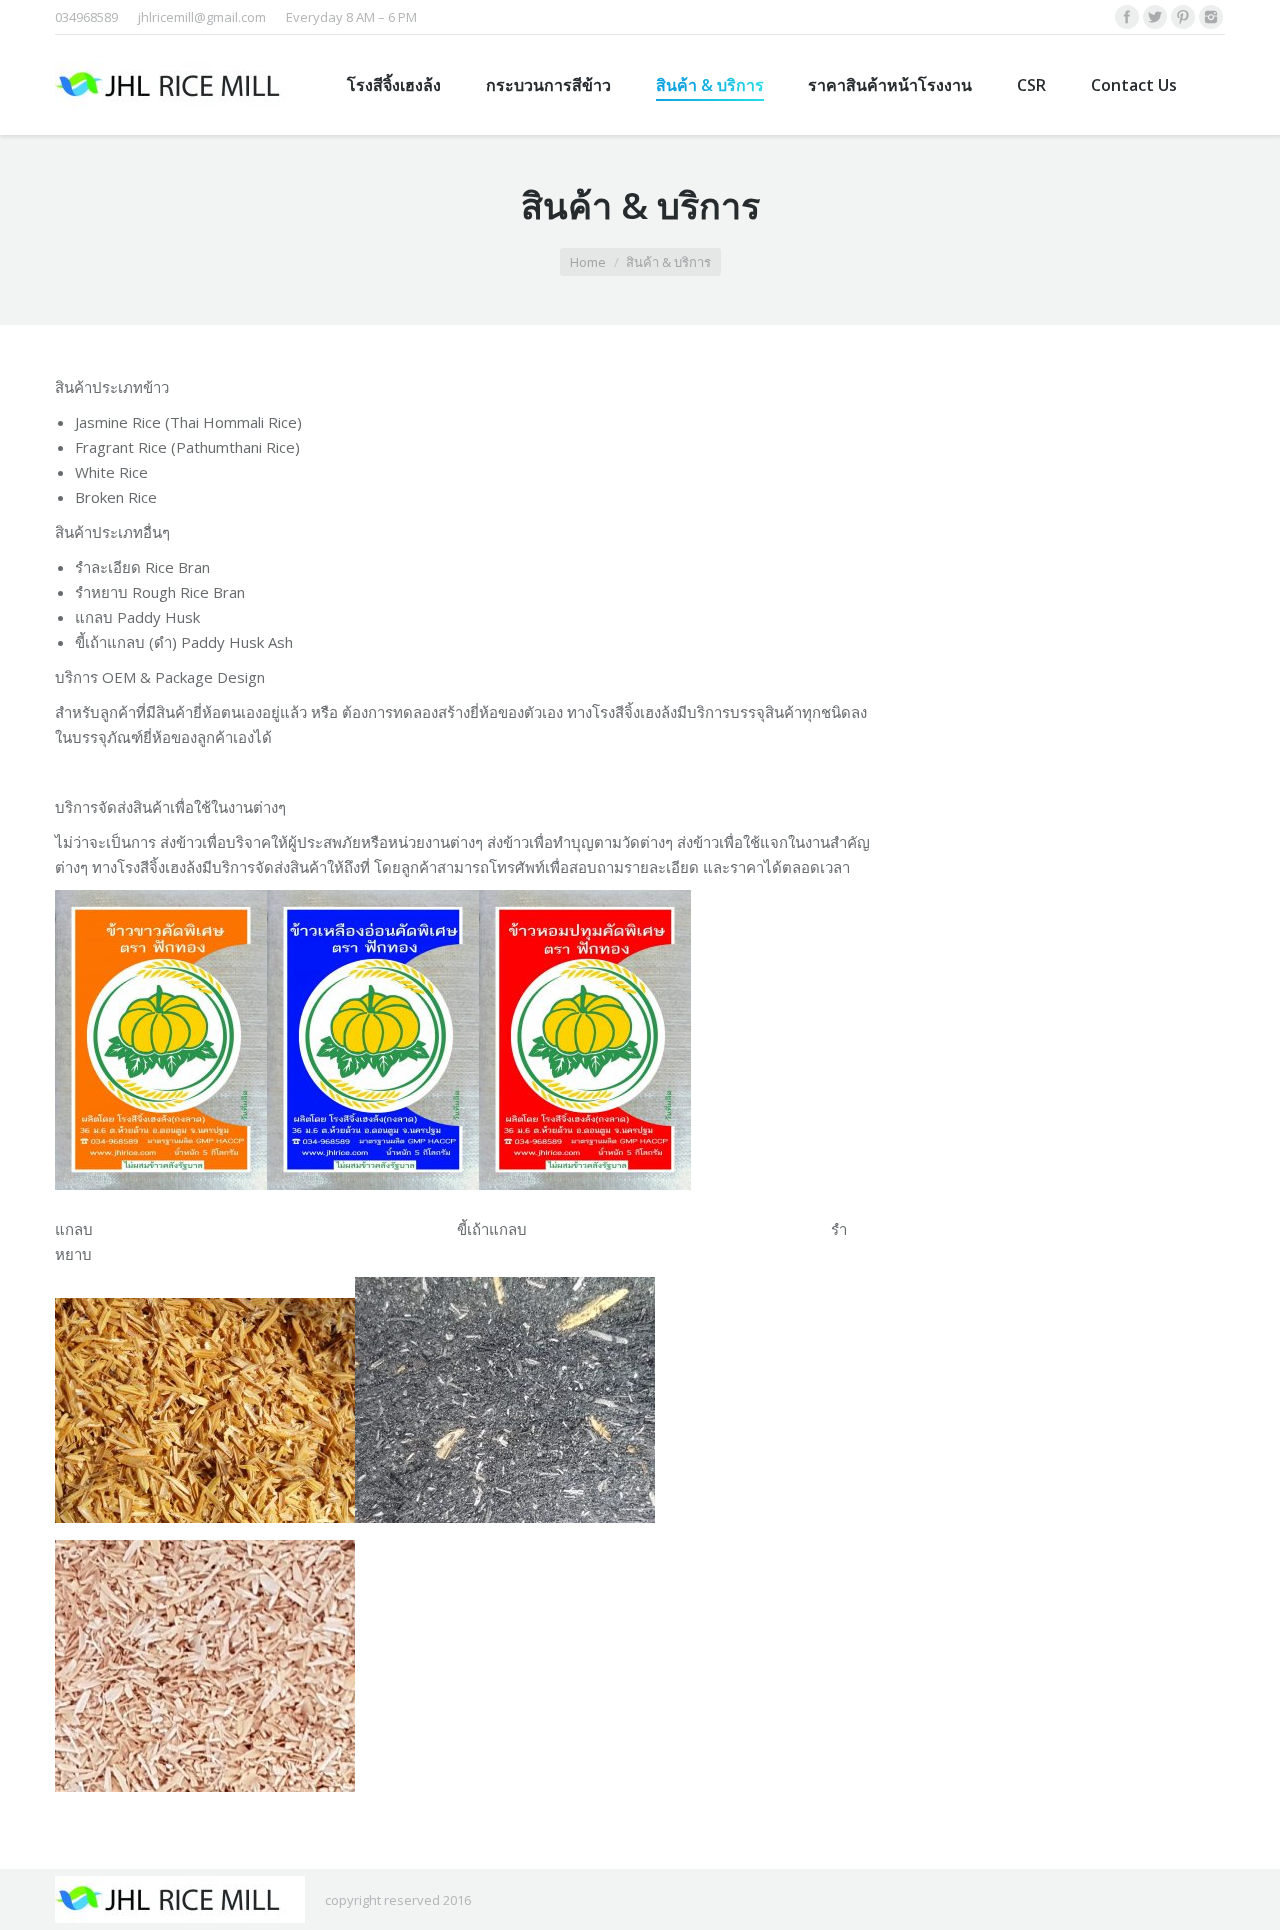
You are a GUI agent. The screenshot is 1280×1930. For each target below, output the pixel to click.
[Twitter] (1155, 17)
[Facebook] (1127, 17)
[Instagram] (1211, 17)
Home (588, 262)
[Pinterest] (1183, 17)
